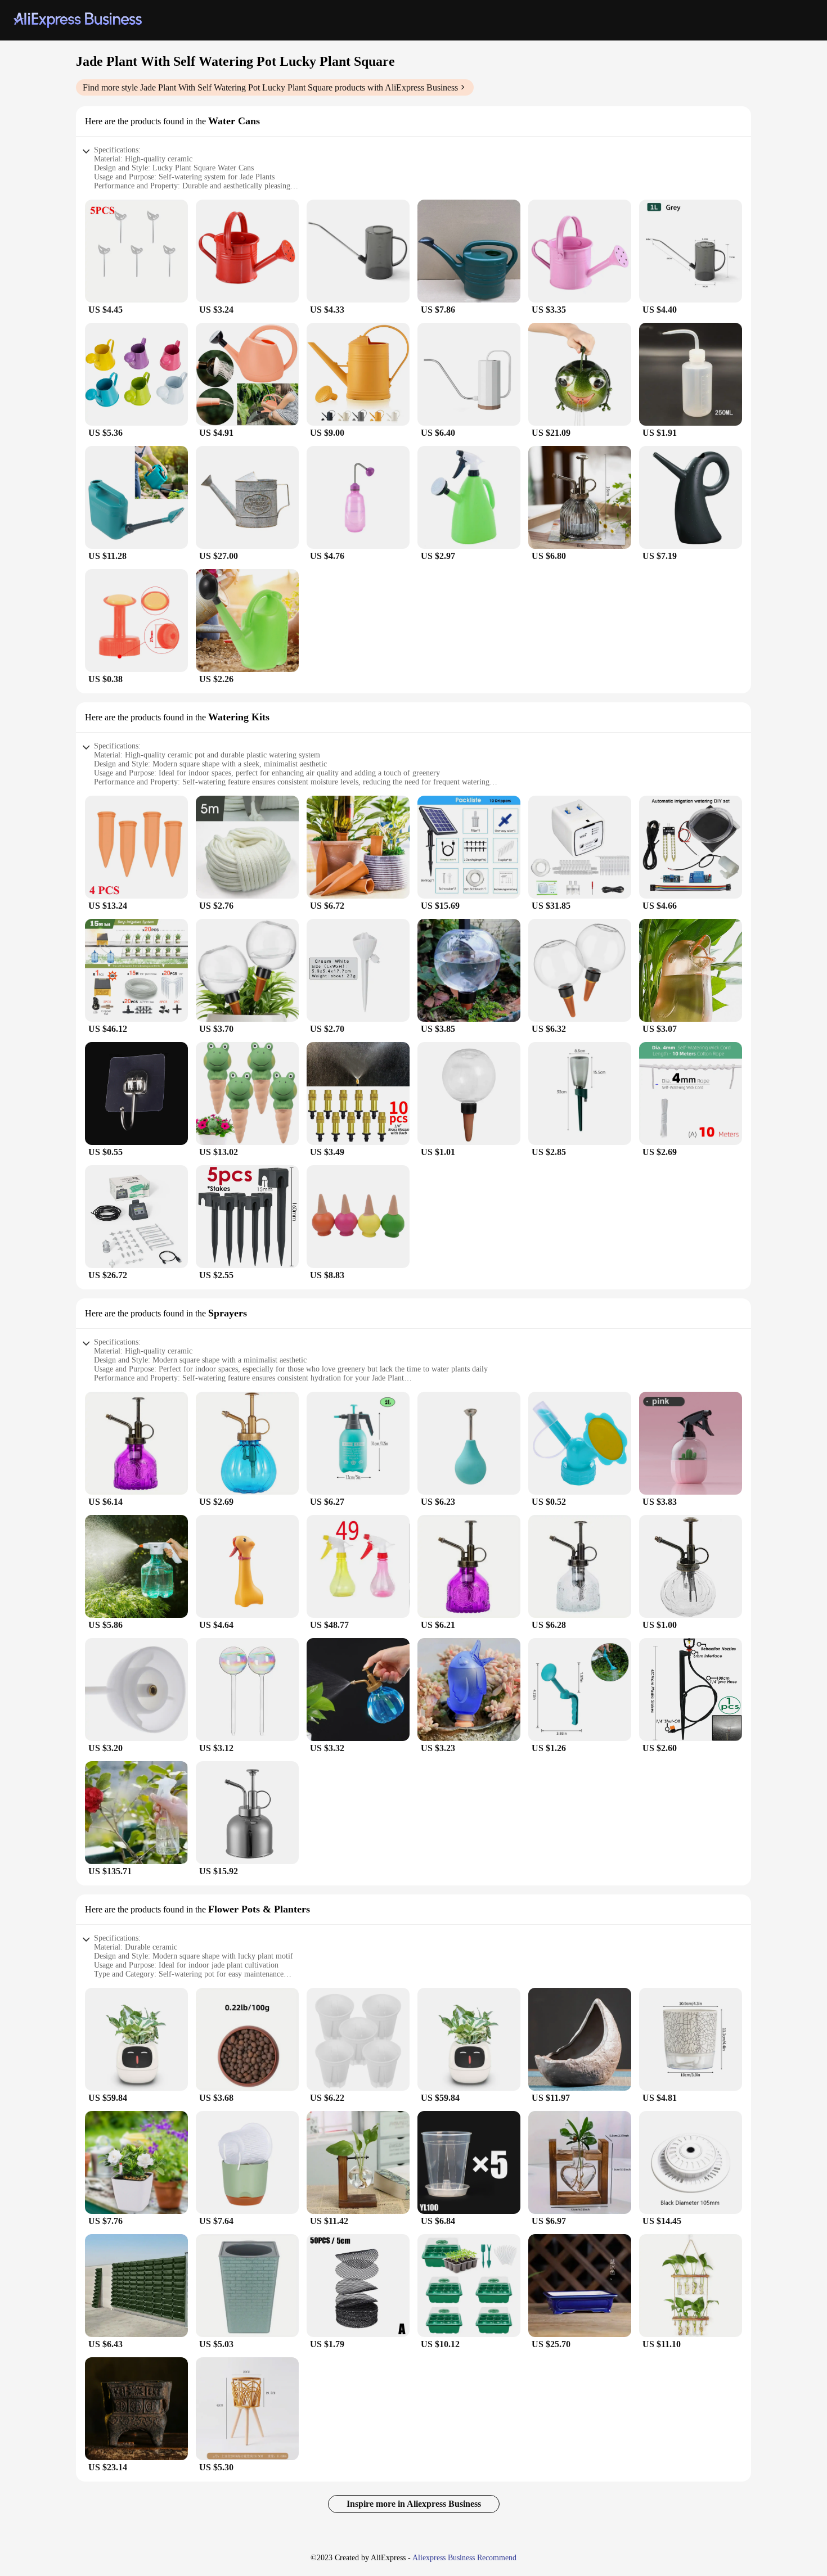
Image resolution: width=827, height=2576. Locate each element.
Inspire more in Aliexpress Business (414, 2504)
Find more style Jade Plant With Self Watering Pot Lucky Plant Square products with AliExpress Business (270, 87)
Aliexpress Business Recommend (464, 2558)
